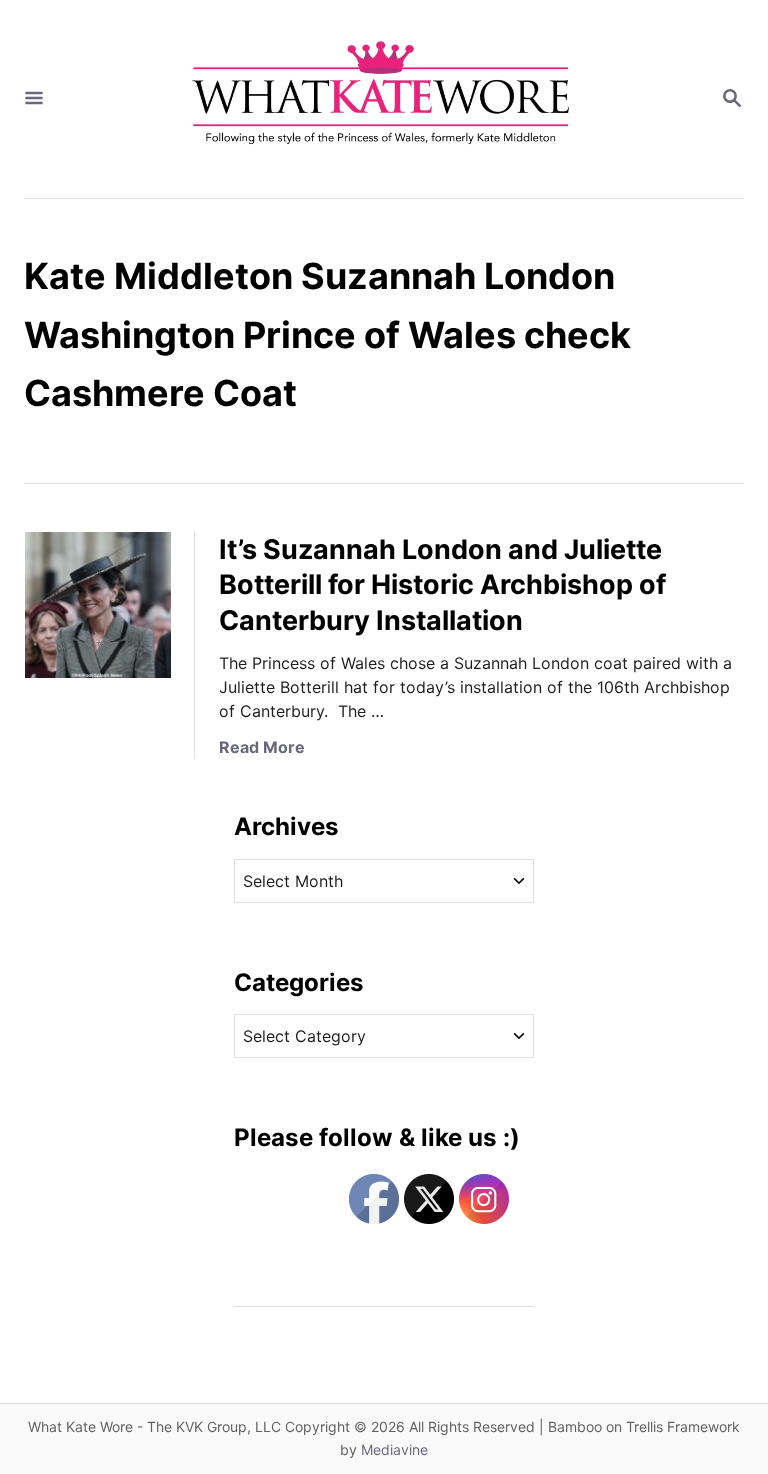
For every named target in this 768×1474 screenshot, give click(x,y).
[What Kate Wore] (382, 99)
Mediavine (394, 1449)
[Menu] (34, 99)
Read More (262, 747)
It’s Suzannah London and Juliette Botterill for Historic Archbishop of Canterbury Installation (442, 585)
